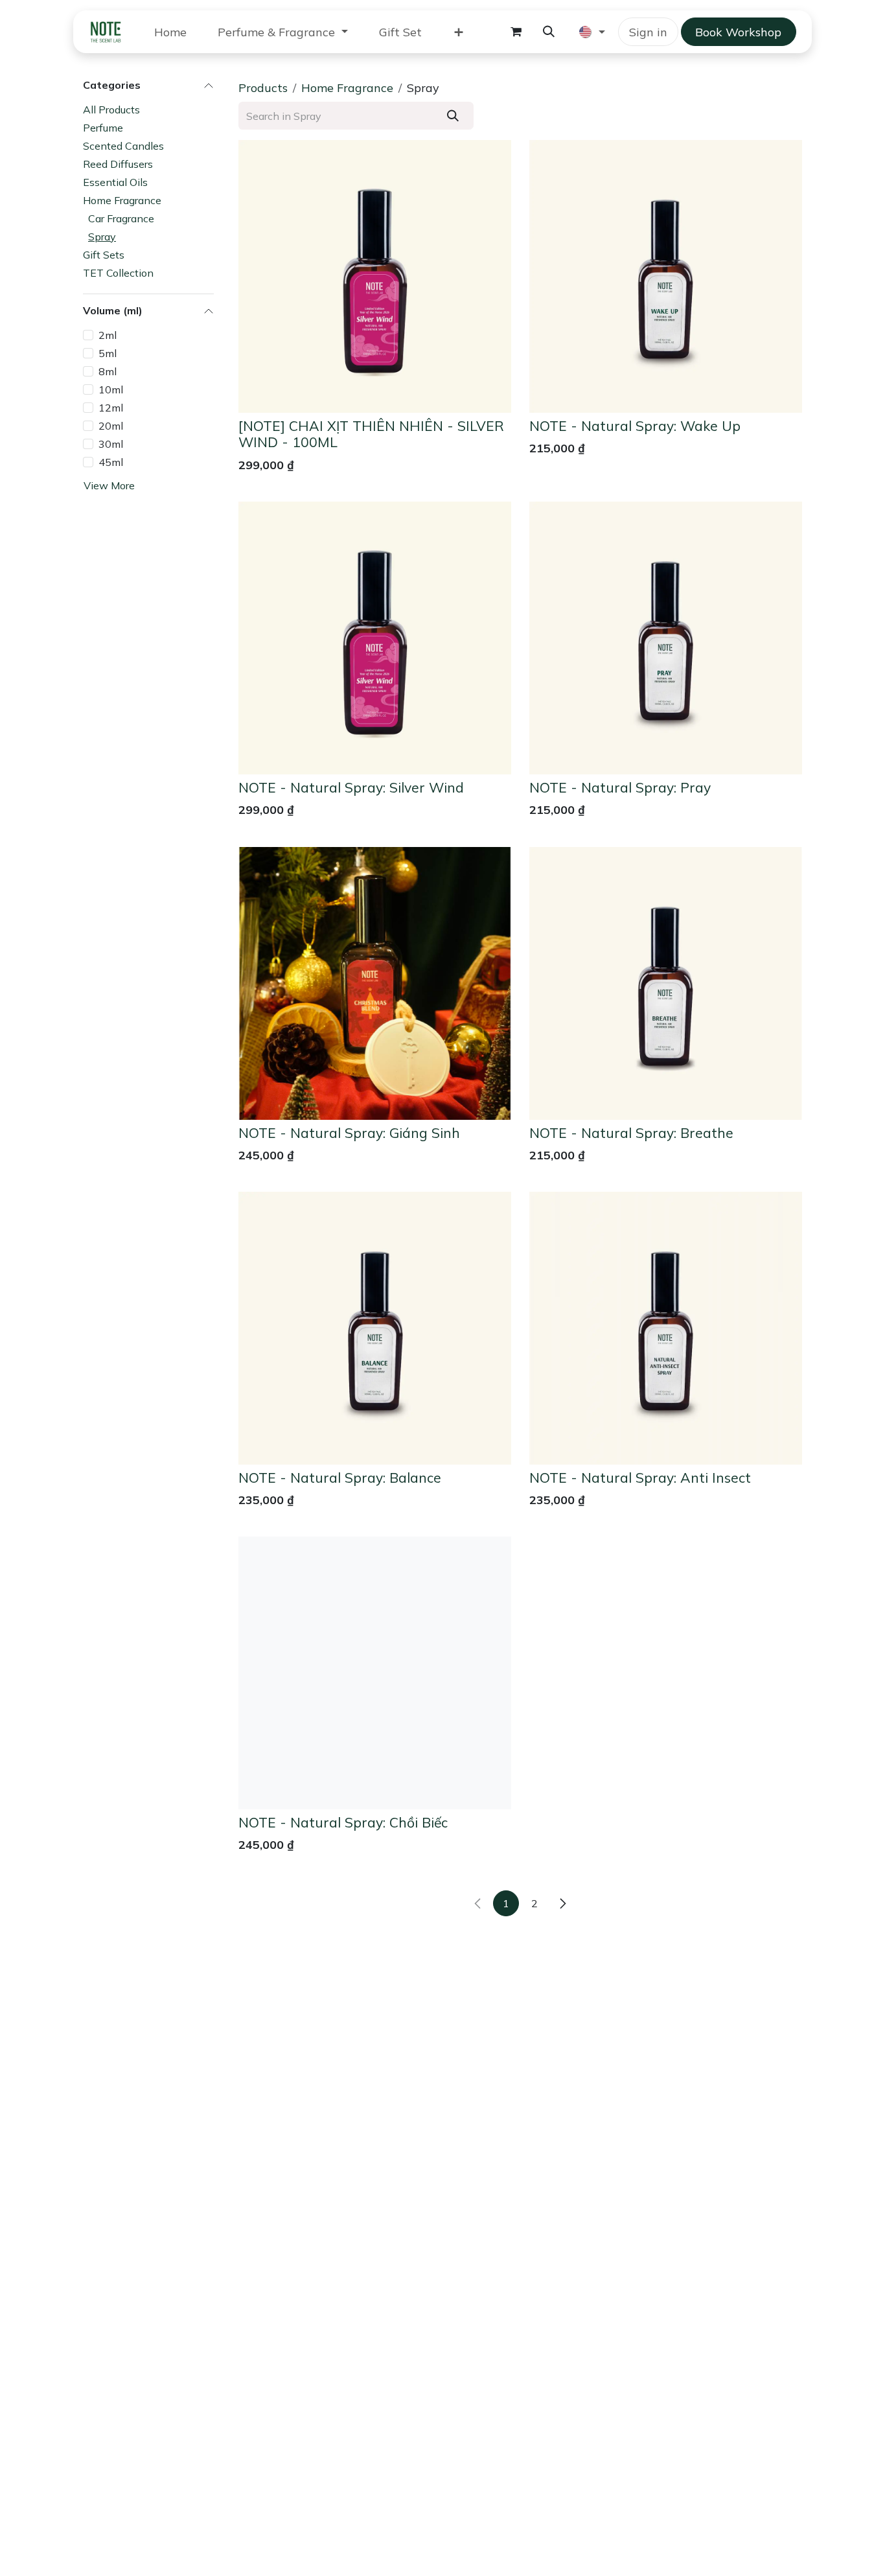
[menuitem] (170, 32)
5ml (108, 353)
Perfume (103, 128)
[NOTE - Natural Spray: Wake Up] (666, 276)
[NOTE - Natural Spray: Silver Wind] (375, 638)
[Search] (453, 116)
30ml (111, 444)
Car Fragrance (121, 218)
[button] (549, 32)
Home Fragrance (122, 200)
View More (109, 486)
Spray (102, 237)
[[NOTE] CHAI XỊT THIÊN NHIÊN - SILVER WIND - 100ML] (375, 276)
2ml (108, 335)
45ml (111, 462)
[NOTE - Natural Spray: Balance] (375, 1328)
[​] (563, 1903)
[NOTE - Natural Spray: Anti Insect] (666, 1328)
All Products (111, 110)
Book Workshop (738, 32)
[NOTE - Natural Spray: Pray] (666, 638)
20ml (111, 426)
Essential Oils (115, 182)
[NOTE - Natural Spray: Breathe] (666, 983)
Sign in (648, 32)
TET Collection (118, 273)
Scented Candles (123, 146)
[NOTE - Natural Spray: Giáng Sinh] (375, 983)
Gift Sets (104, 255)
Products (263, 88)
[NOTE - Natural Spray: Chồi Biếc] (375, 1673)
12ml (111, 408)
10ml (111, 389)
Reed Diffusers (118, 164)
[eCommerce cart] (516, 32)
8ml (108, 371)
